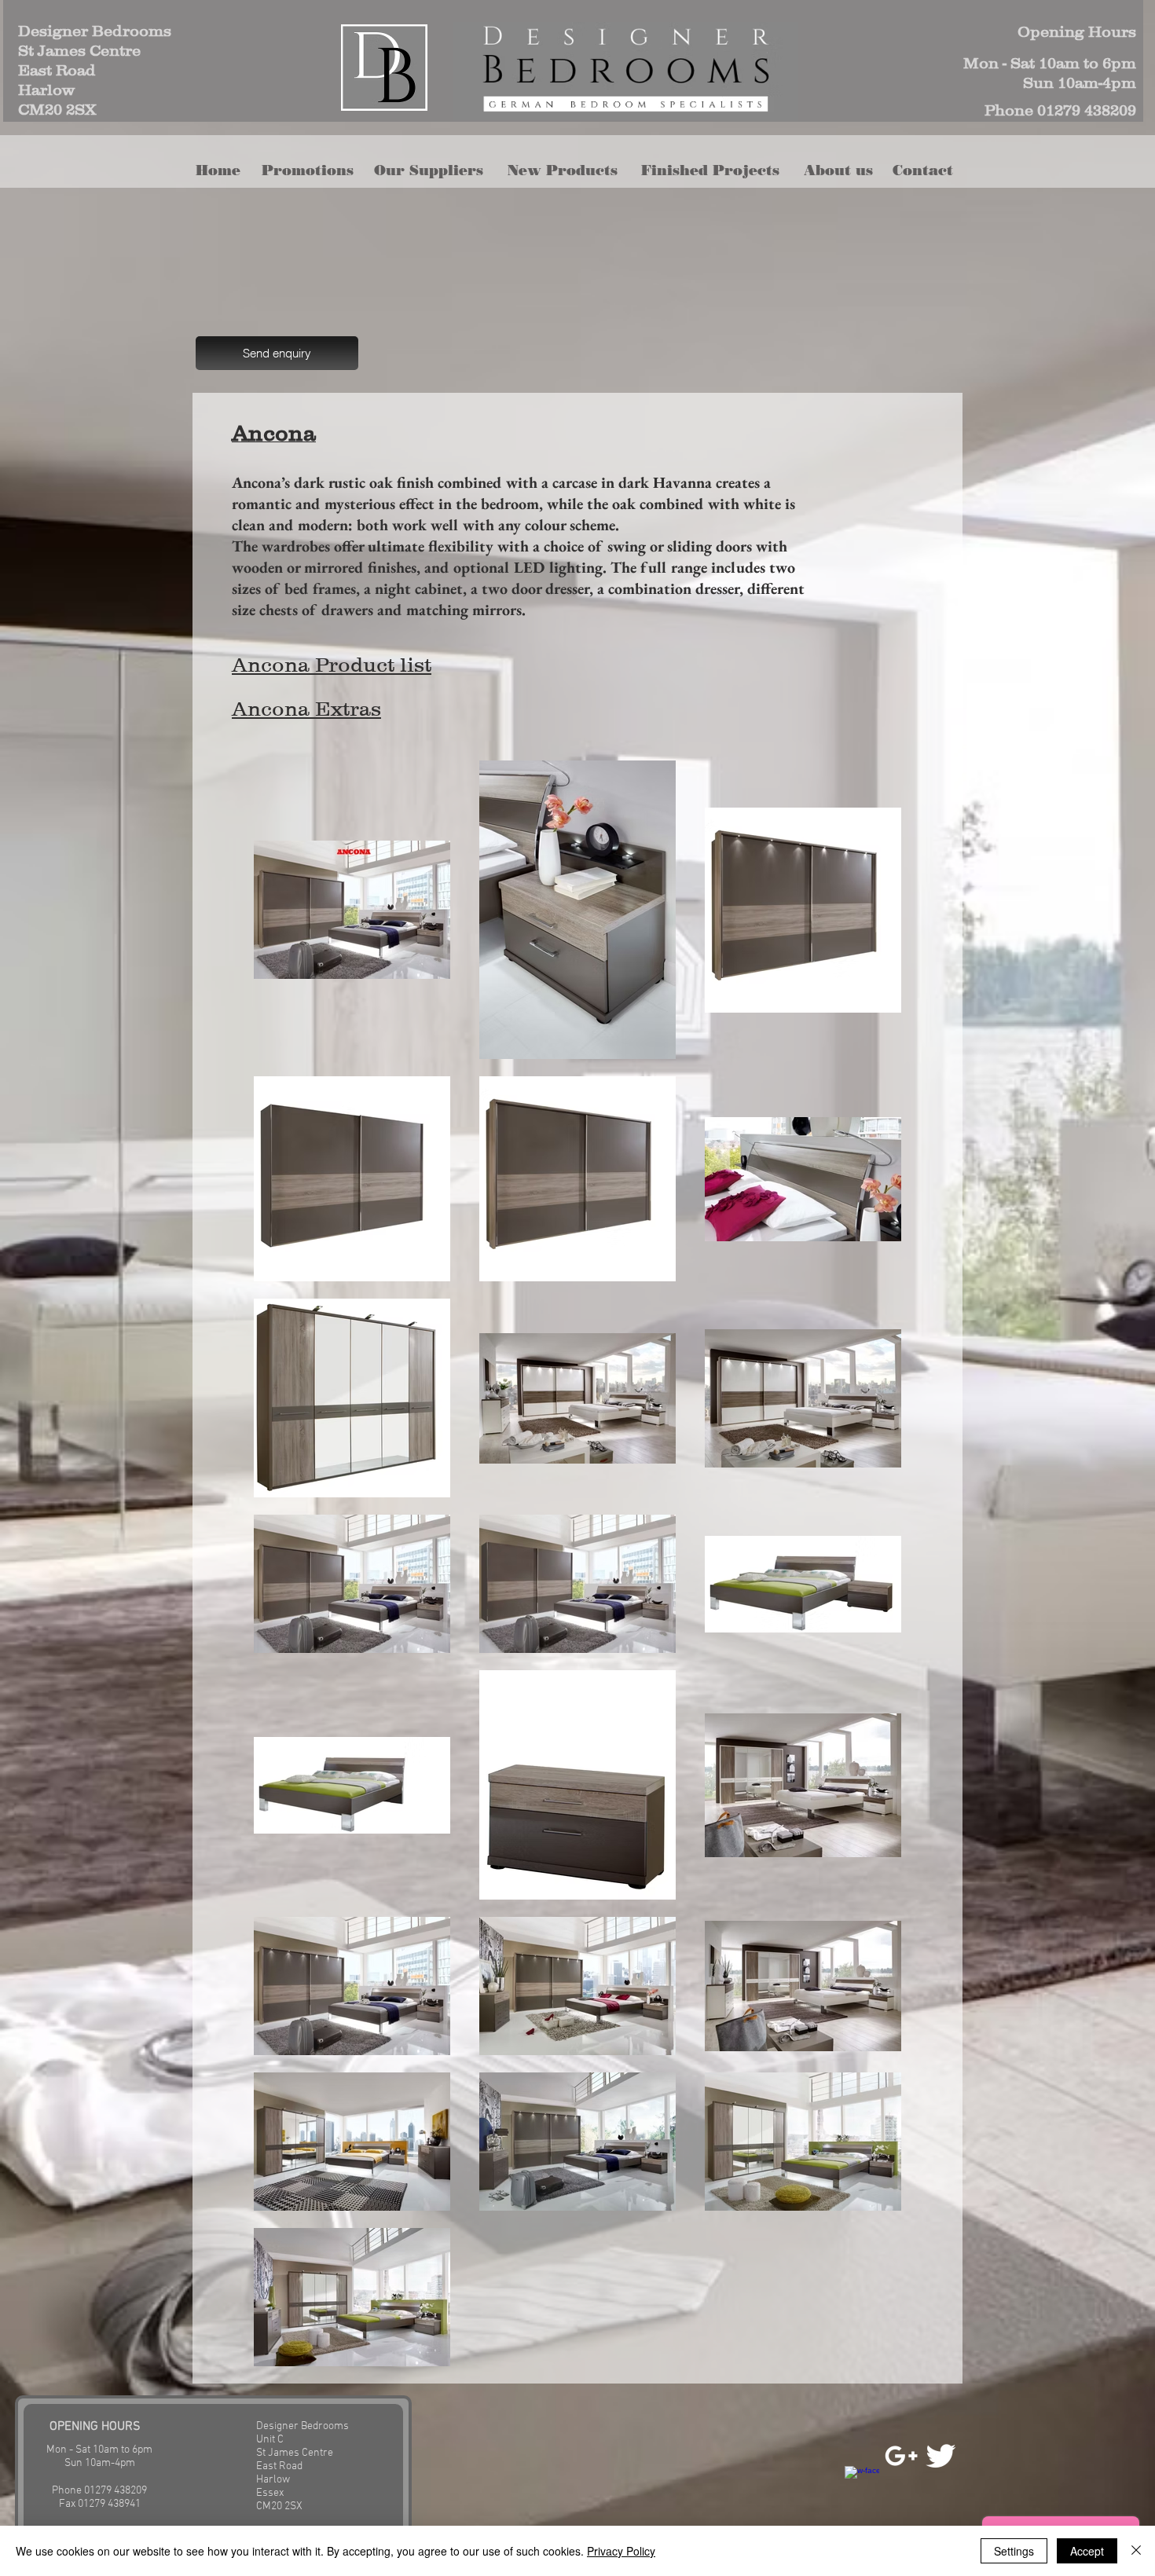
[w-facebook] (862, 2483)
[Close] (1136, 2551)
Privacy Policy (621, 2551)
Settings (1014, 2551)
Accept (1087, 2551)
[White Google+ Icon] (901, 2456)
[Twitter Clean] (940, 2456)
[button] (568, 171)
